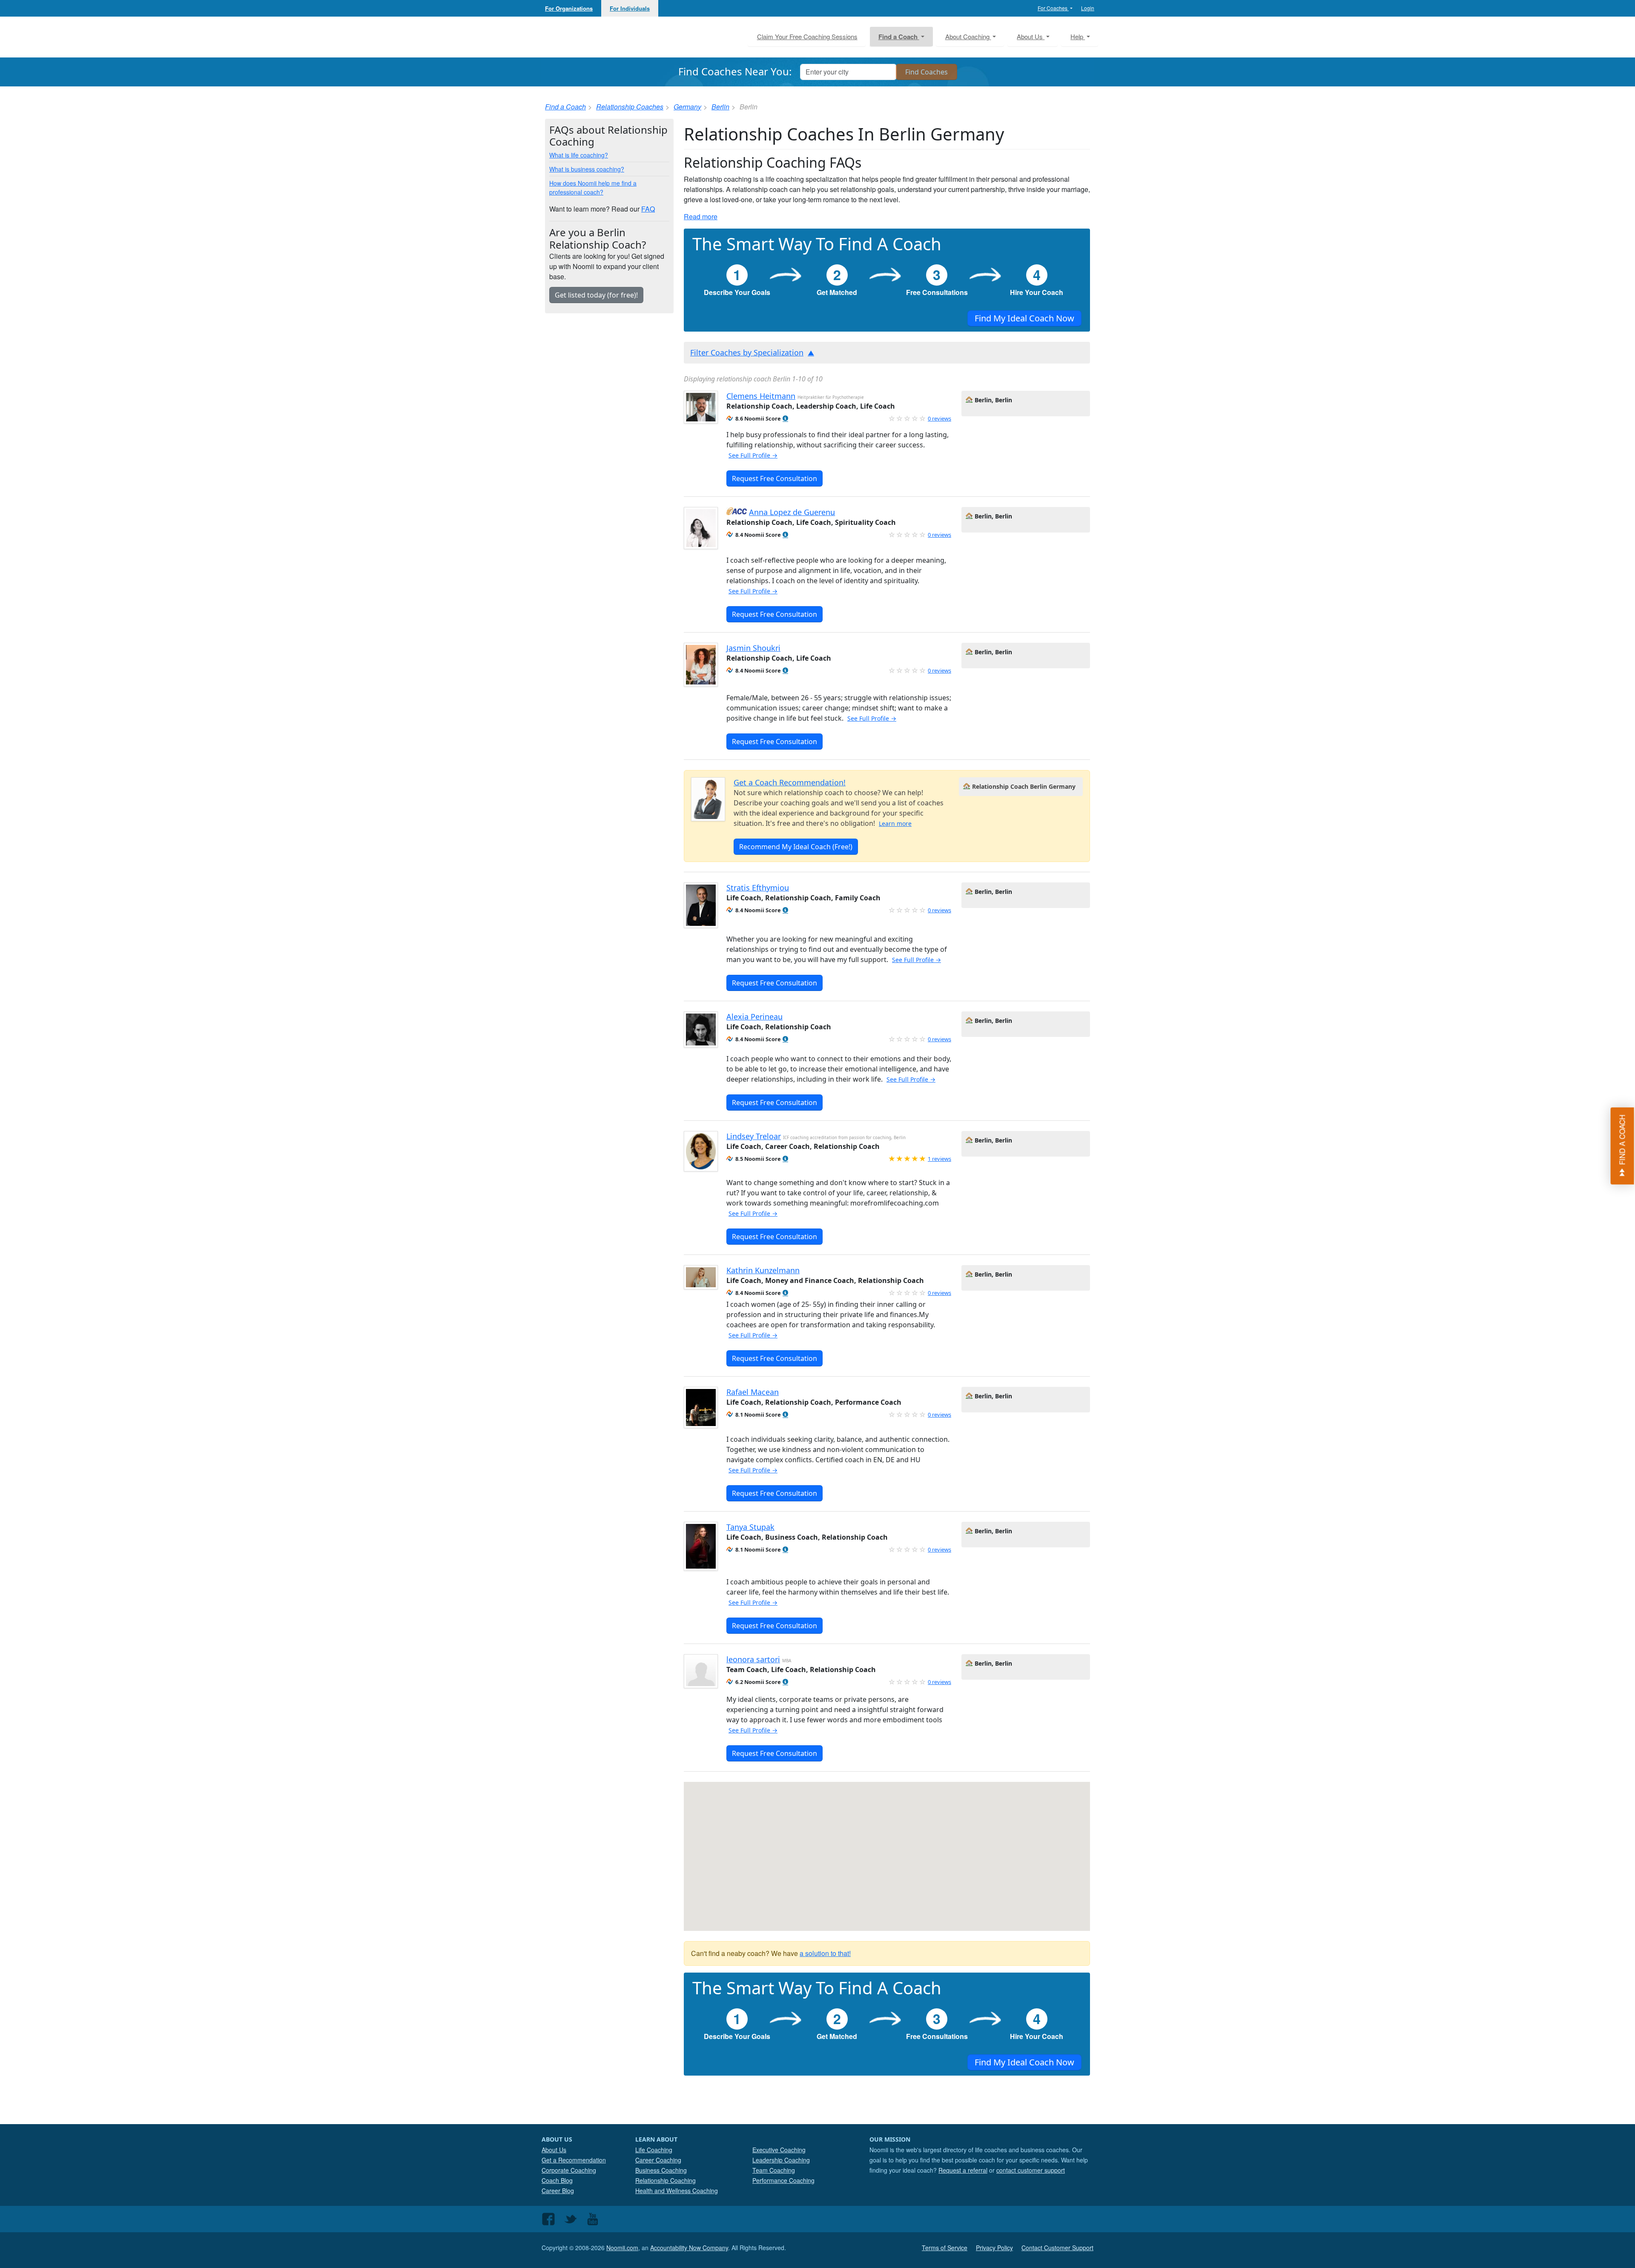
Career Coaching (658, 2160)
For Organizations (569, 8)
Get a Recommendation (574, 2160)
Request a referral (963, 2170)
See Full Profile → (753, 455)
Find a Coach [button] (899, 37)
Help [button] (1078, 36)
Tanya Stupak (750, 1527)
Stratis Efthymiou (758, 888)
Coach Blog (557, 2180)
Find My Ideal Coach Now (1024, 318)
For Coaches (1053, 8)
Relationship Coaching (665, 2180)
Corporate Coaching (569, 2170)
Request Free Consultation (774, 478)
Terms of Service (945, 2248)
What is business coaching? (587, 169)
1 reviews (939, 1159)
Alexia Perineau (754, 1017)
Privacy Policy (994, 2248)
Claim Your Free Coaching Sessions (807, 36)
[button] (785, 419)
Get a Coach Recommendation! (790, 782)
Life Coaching (654, 2150)
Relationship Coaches (630, 107)
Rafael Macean (753, 1392)
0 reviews (939, 418)
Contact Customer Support (1057, 2248)
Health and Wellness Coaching (677, 2191)
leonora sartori (753, 1659)
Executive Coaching (779, 2150)
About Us (554, 2150)
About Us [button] (1031, 36)
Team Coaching (774, 2170)
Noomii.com (622, 2248)
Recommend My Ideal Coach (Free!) (796, 847)
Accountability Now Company (689, 2248)
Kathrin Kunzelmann (763, 1270)
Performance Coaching (783, 2180)
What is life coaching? (579, 155)
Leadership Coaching (781, 2160)
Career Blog (558, 2191)
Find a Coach (565, 107)
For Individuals (630, 8)
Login (1088, 8)
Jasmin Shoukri (753, 648)
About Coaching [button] (968, 36)
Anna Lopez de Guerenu (792, 512)
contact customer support (1031, 2170)
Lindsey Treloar (754, 1136)
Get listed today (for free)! (596, 295)
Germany (687, 107)
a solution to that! (825, 1953)
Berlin (720, 107)
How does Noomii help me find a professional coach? (593, 188)
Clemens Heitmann (761, 396)
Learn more (895, 823)
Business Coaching (661, 2170)
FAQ (648, 209)
